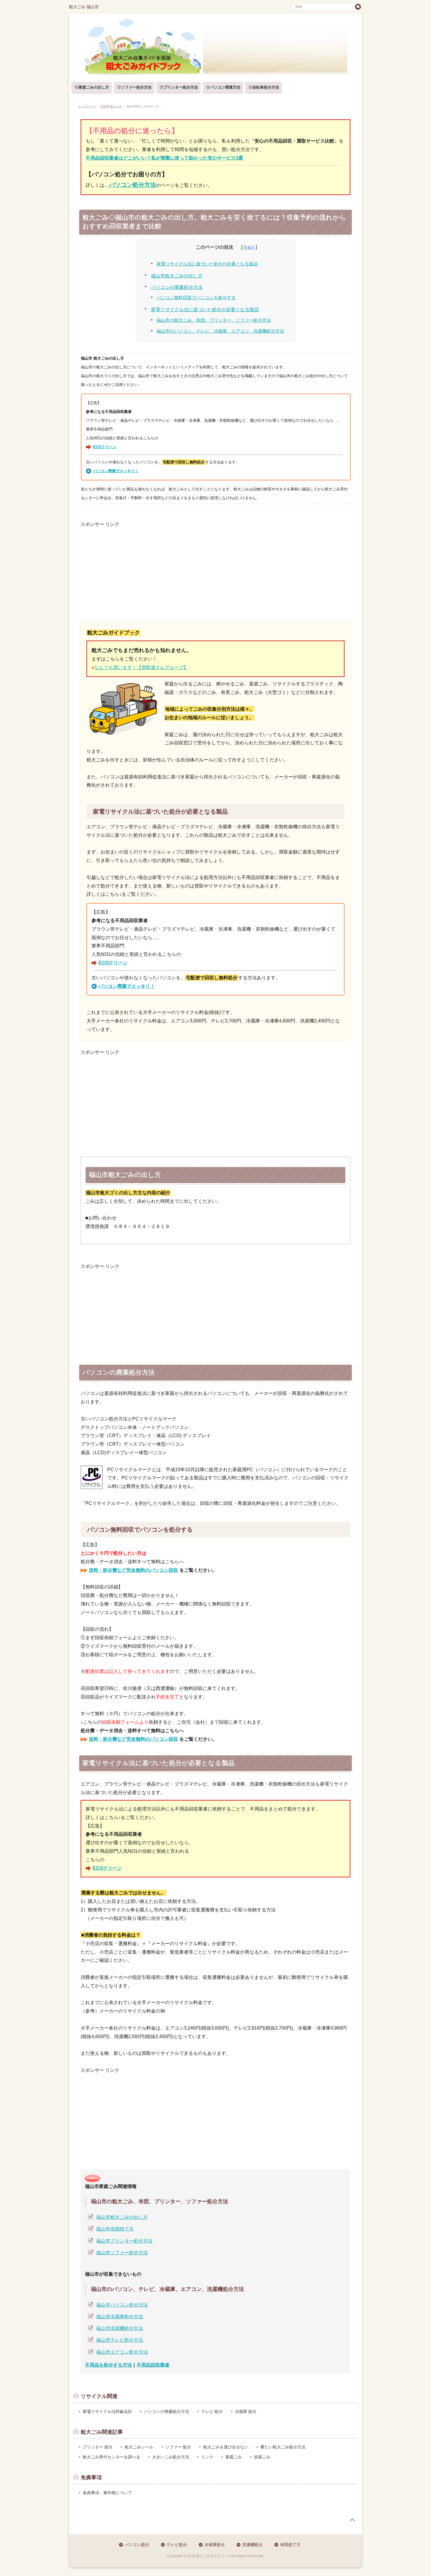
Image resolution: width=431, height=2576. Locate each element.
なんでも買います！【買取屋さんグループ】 (141, 667)
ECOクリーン (105, 447)
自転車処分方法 (266, 87)
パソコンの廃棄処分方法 (177, 287)
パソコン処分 (137, 2545)
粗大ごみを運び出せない (226, 2447)
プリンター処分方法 (181, 87)
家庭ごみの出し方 (94, 87)
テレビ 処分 (212, 2411)
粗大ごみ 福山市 (84, 7)
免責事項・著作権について (107, 2493)
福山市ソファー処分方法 (122, 2253)
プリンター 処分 (98, 2447)
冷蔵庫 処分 (246, 2411)
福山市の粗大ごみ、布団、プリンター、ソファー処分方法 (214, 320)
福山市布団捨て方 (115, 2229)
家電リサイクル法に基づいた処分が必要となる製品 (207, 264)
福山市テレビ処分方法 (120, 2340)
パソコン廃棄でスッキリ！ (116, 471)
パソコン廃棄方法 (225, 87)
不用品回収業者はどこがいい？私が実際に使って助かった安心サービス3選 (164, 158)
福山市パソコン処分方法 (122, 2305)
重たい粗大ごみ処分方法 (283, 2447)
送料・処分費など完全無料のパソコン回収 (133, 1570)
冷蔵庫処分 (215, 2545)
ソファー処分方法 (136, 87)
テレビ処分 (177, 2545)
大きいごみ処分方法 (171, 2457)
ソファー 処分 (178, 2447)
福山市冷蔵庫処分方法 (120, 2317)
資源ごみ (262, 2457)
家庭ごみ (234, 2457)
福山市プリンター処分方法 (124, 2241)
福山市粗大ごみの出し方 (177, 276)
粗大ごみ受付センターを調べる (111, 2457)
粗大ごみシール (139, 2447)
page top (352, 2520)
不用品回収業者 (153, 2365)
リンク (207, 2457)
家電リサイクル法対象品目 (107, 2411)
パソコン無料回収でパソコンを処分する (196, 298)
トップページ (87, 106)
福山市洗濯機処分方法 (120, 2328)
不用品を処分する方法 (108, 2365)
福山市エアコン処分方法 (122, 2352)
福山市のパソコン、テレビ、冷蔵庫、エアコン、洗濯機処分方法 (220, 331)
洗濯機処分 (252, 2545)
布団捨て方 (290, 2545)
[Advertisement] (215, 570)
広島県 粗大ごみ (111, 106)
